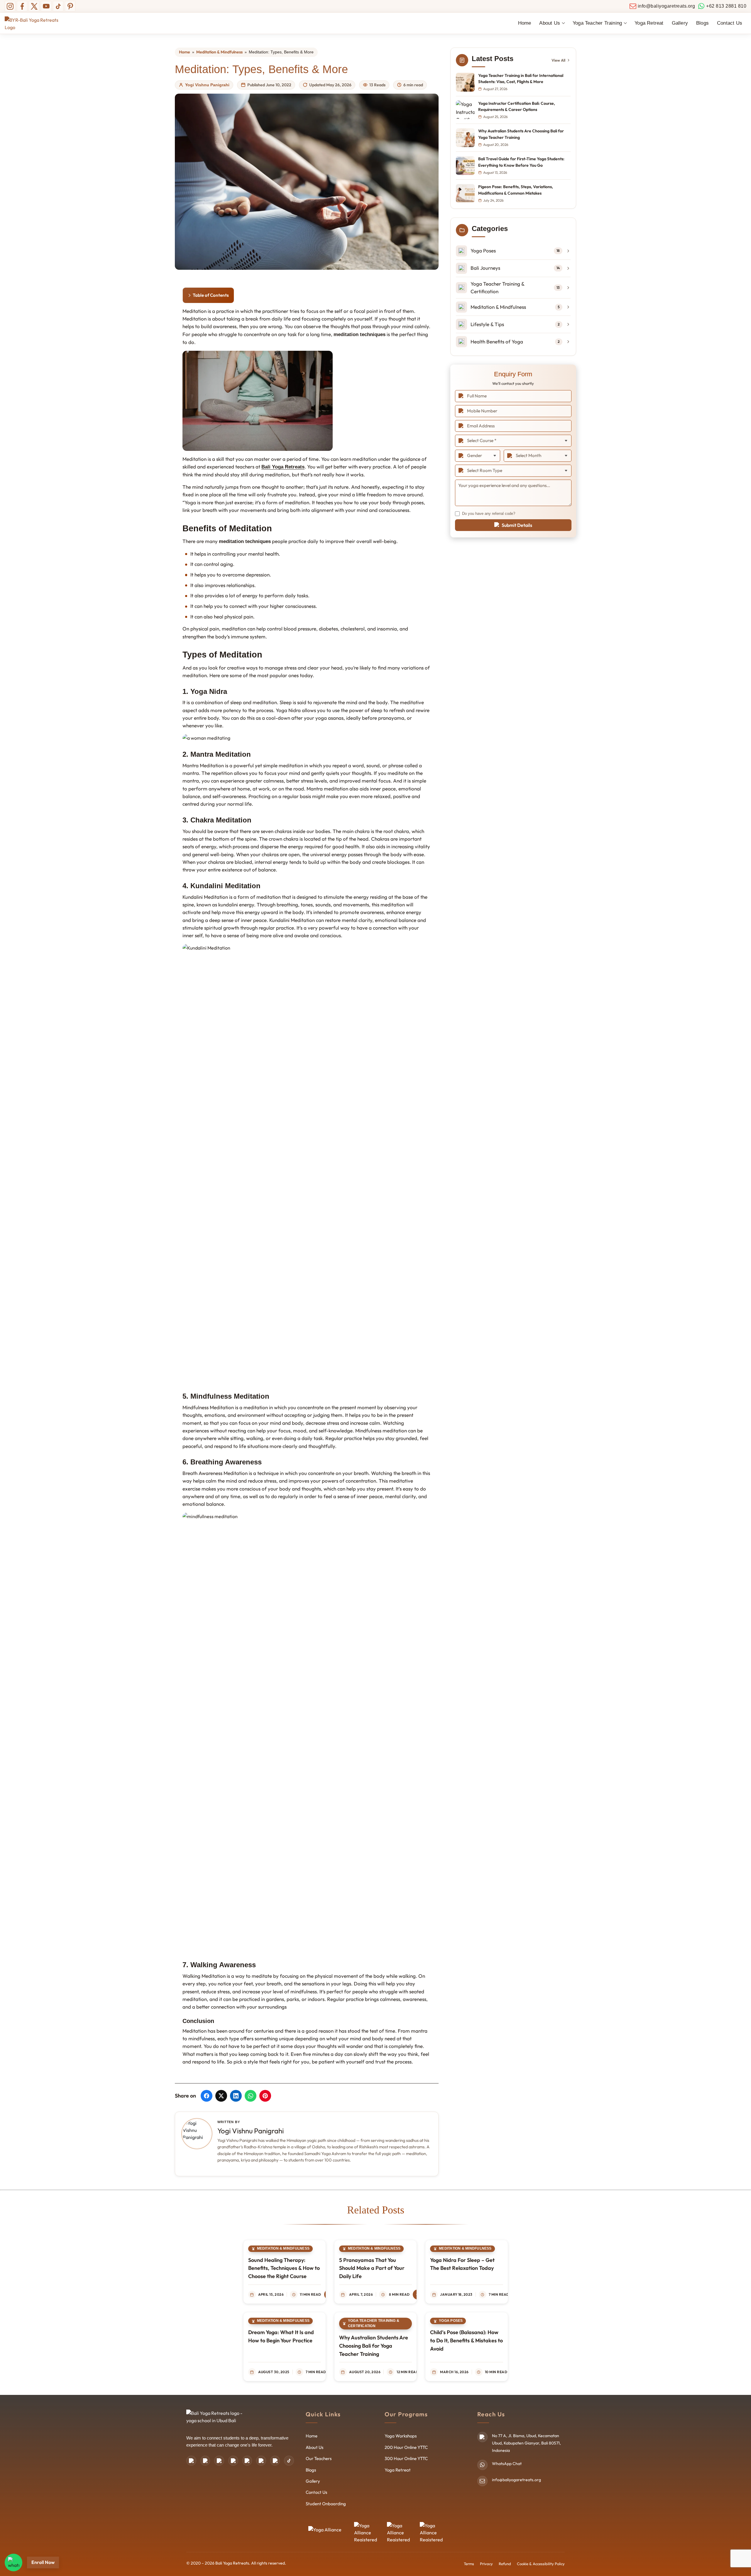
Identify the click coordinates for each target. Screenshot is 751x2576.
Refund (505, 2564)
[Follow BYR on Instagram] (10, 6)
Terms (469, 2564)
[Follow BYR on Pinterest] (70, 6)
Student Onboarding (326, 2504)
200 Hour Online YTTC (406, 2447)
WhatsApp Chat (507, 2464)
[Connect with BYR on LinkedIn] (247, 2461)
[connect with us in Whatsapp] (13, 2562)
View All (558, 60)
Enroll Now (43, 2562)
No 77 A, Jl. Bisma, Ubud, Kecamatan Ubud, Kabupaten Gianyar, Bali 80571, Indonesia (526, 2443)
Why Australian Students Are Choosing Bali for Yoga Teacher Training (374, 2346)
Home (525, 23)
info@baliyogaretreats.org (516, 2480)
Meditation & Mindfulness (219, 52)
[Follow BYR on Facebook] (22, 6)
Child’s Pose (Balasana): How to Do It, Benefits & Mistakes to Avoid (466, 2340)
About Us (314, 2447)
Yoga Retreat (649, 23)
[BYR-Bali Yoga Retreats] (37, 23)
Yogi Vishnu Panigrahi (207, 85)
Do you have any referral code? (489, 514)
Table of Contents (211, 295)
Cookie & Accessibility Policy (541, 2564)
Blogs (702, 23)
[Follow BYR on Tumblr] (261, 2461)
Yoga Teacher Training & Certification (374, 2323)
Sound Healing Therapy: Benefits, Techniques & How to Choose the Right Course (284, 2268)
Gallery (680, 23)
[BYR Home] (216, 2418)
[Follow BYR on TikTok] (58, 6)
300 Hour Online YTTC (406, 2458)
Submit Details (517, 525)
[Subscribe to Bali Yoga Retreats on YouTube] (46, 6)
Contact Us (730, 23)
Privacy (486, 2564)
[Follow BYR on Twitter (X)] (34, 6)
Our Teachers (319, 2458)
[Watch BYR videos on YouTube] (275, 2461)
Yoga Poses (451, 2321)
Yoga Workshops (401, 2436)
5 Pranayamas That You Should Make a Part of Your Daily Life (372, 2268)
